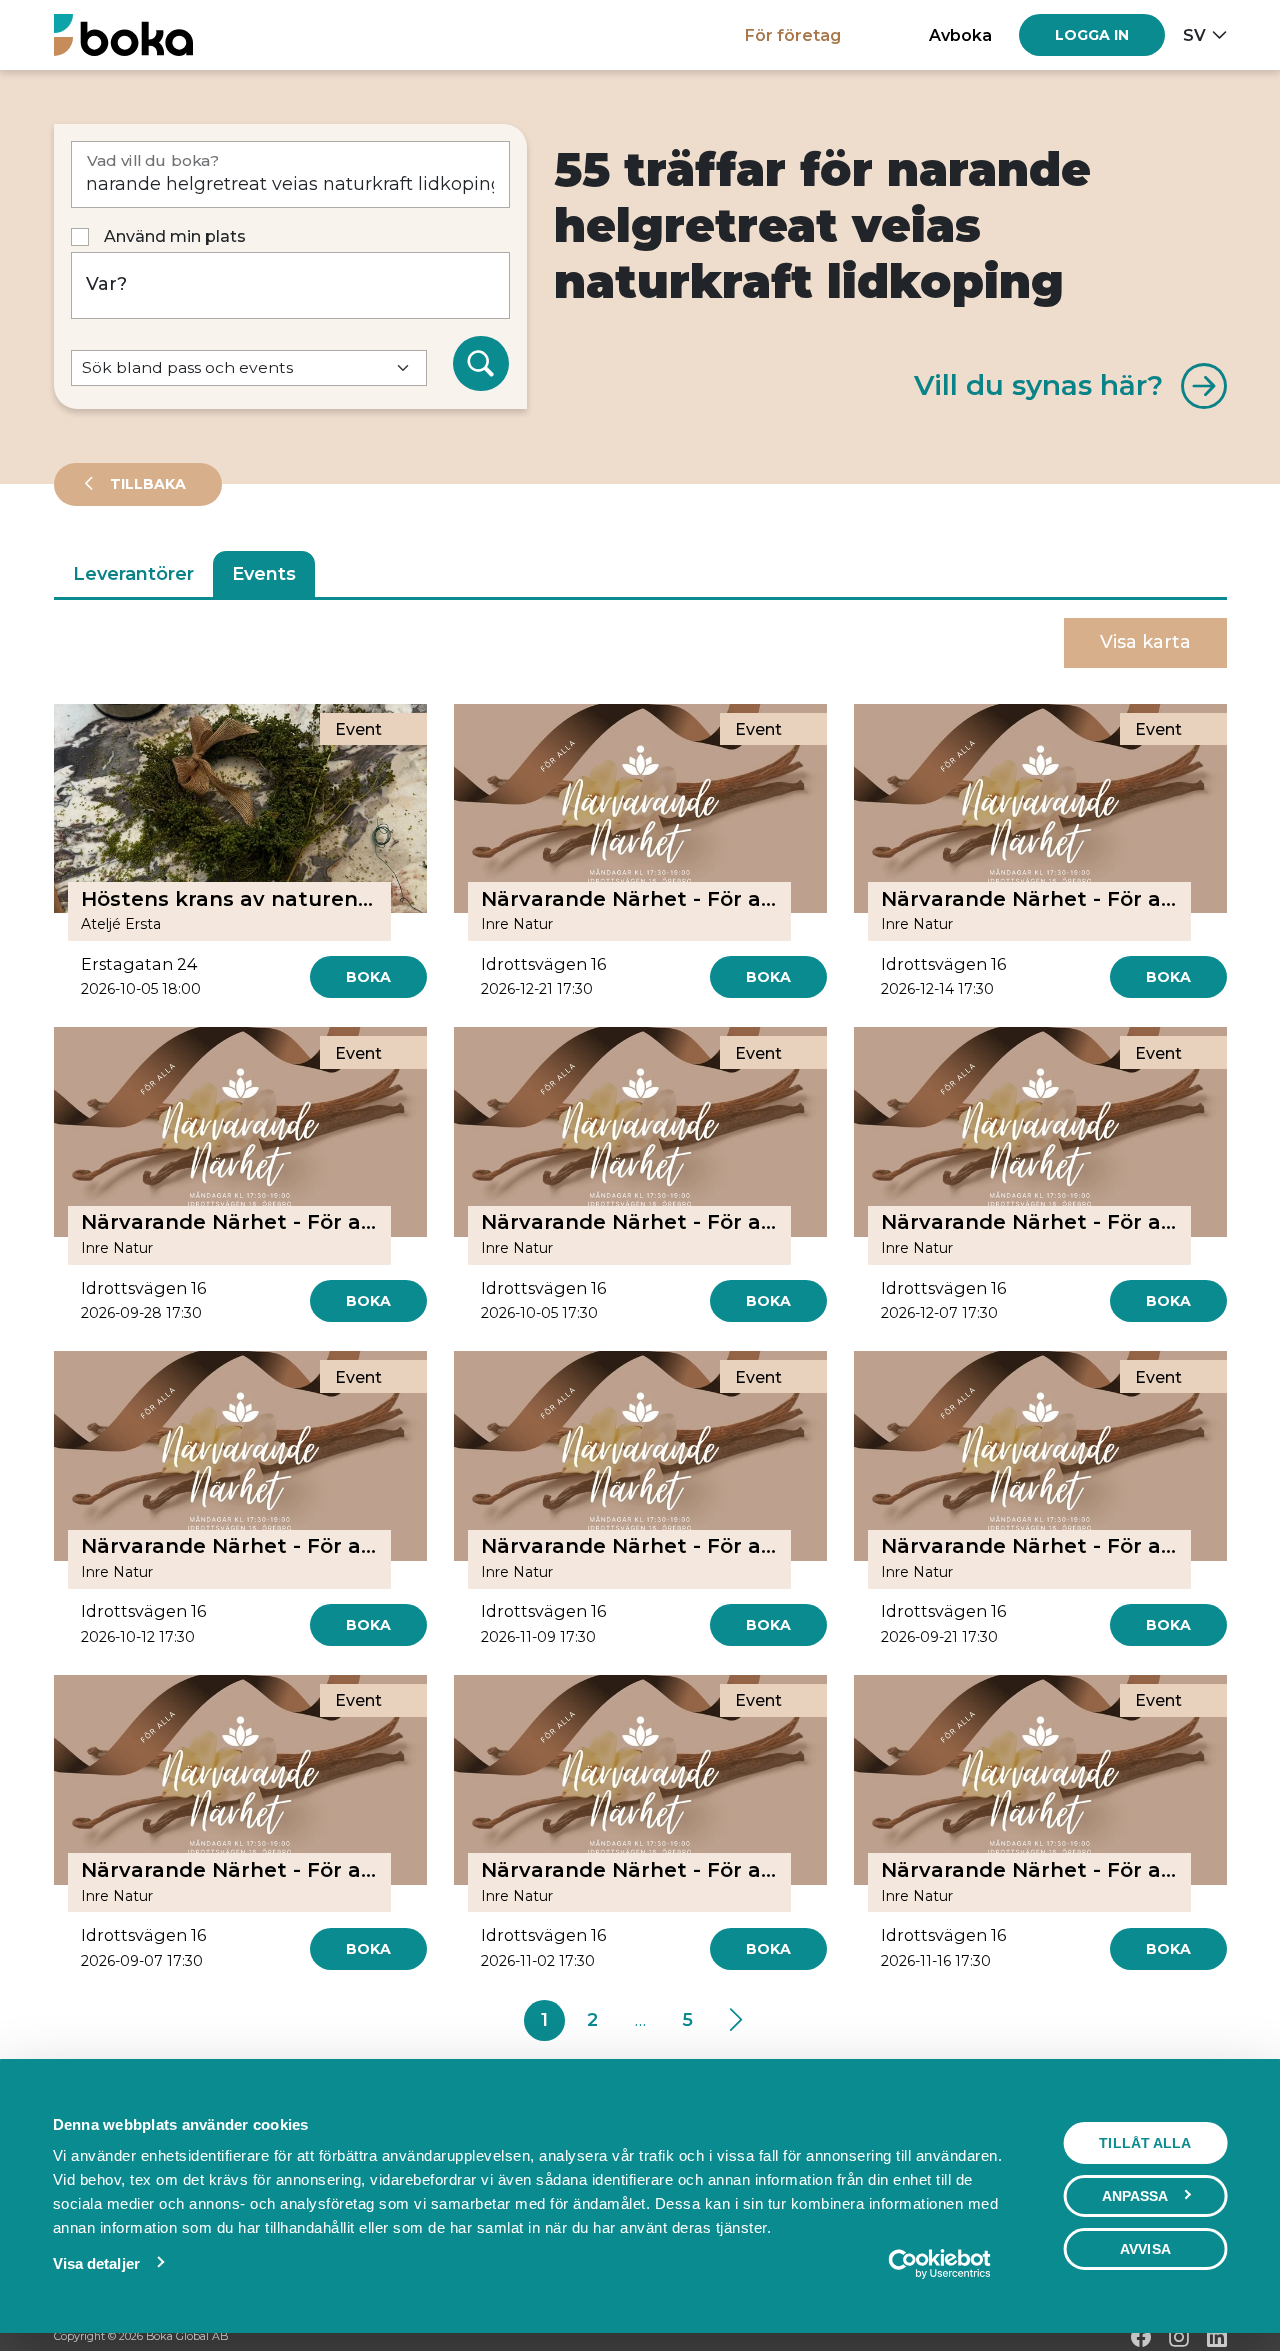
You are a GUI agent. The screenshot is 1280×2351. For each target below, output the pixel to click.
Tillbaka (146, 484)
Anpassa (1135, 2196)
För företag (793, 35)
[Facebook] (1141, 2337)
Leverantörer (133, 574)
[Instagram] (1179, 2337)
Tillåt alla (1145, 2143)
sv (1194, 35)
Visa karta (1145, 642)
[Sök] (481, 364)
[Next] (735, 2021)
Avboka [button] (960, 35)
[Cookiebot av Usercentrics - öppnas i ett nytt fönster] (939, 2264)
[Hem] (123, 34)
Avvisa (1145, 2249)
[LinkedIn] (1217, 2337)
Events (264, 574)
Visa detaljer (96, 2263)
